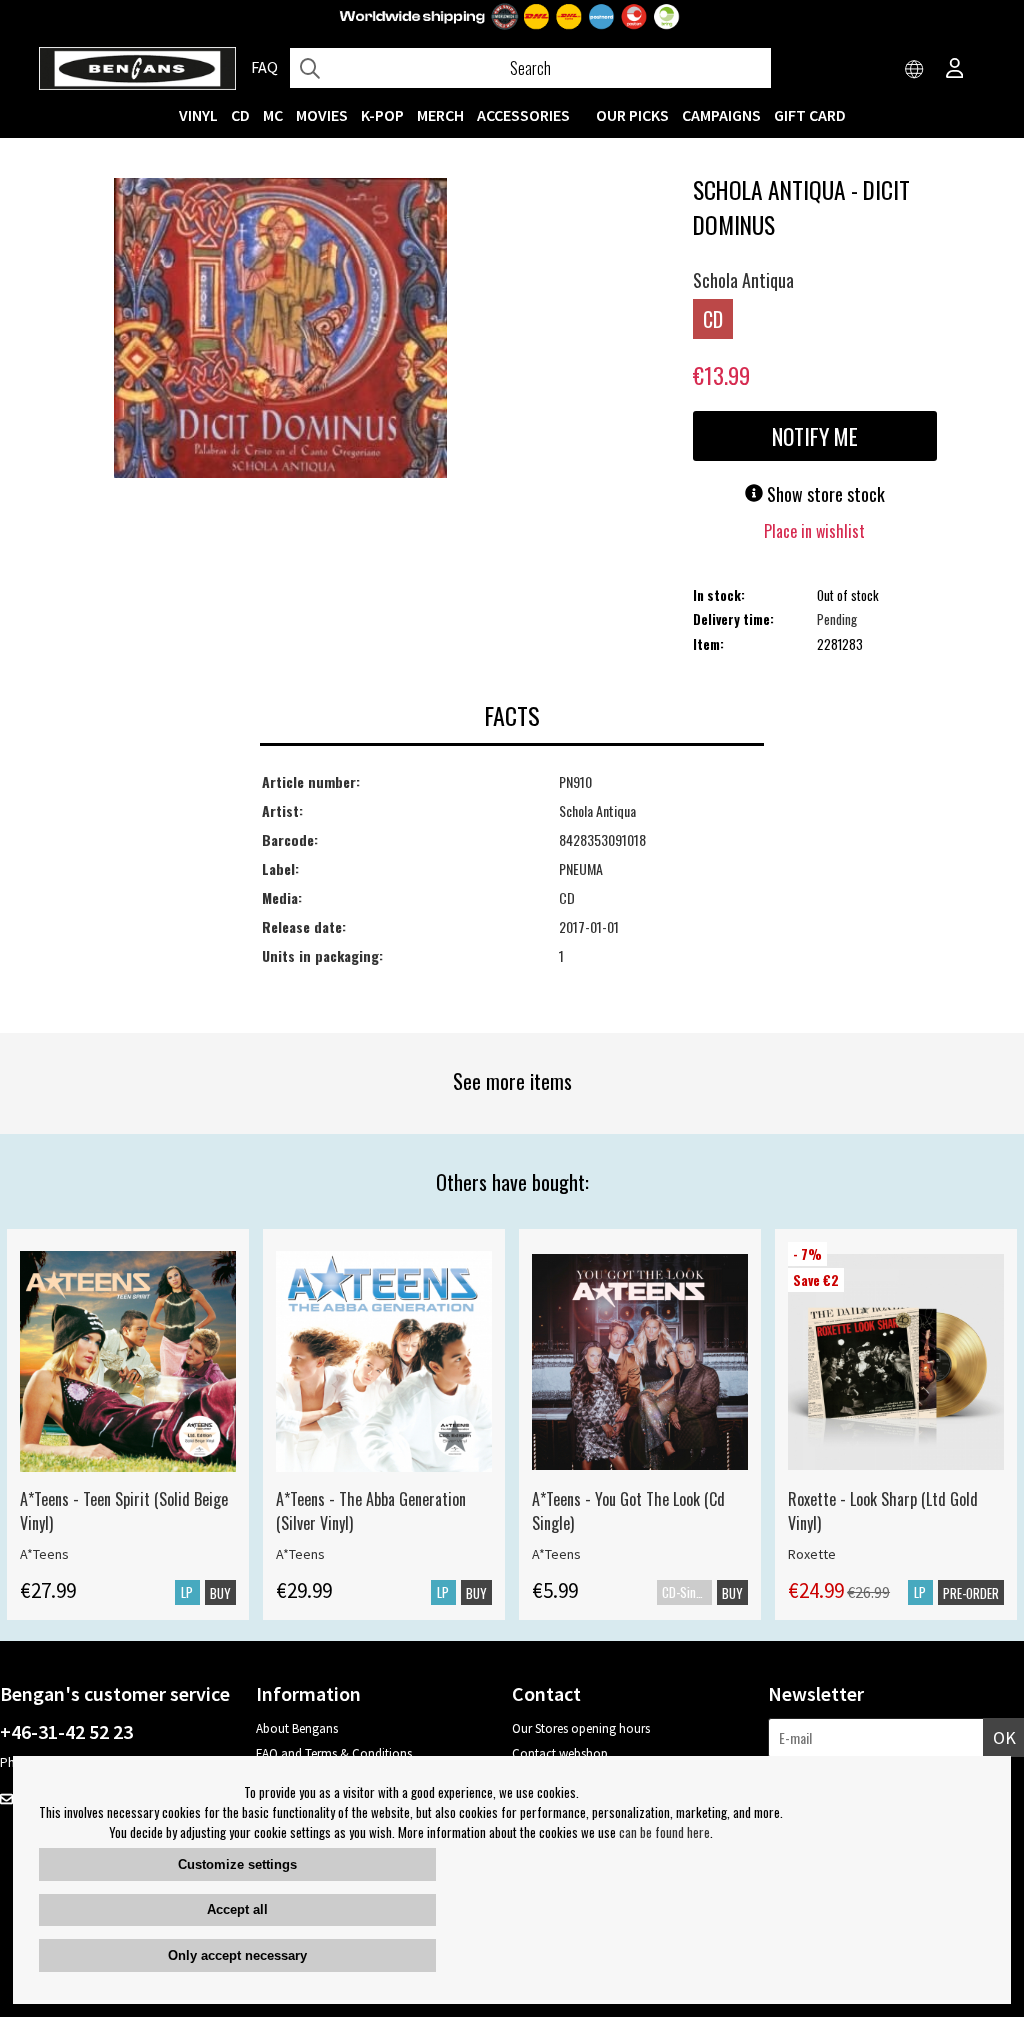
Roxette (812, 1554)
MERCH (440, 115)
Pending (837, 619)
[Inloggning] (955, 70)
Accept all (237, 1909)
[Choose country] (915, 70)
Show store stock (824, 494)
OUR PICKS (632, 115)
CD (240, 115)
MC (273, 115)
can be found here (664, 1832)
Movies (322, 115)
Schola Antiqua (743, 280)
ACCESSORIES (523, 115)
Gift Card (810, 115)
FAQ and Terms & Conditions (334, 1753)
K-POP (382, 115)
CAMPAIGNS (721, 115)
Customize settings (237, 1864)
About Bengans (297, 1728)
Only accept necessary (237, 1955)
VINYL (198, 115)
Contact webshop (560, 1753)
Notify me (815, 436)
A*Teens (44, 1554)
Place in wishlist (814, 531)
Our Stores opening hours (581, 1728)
